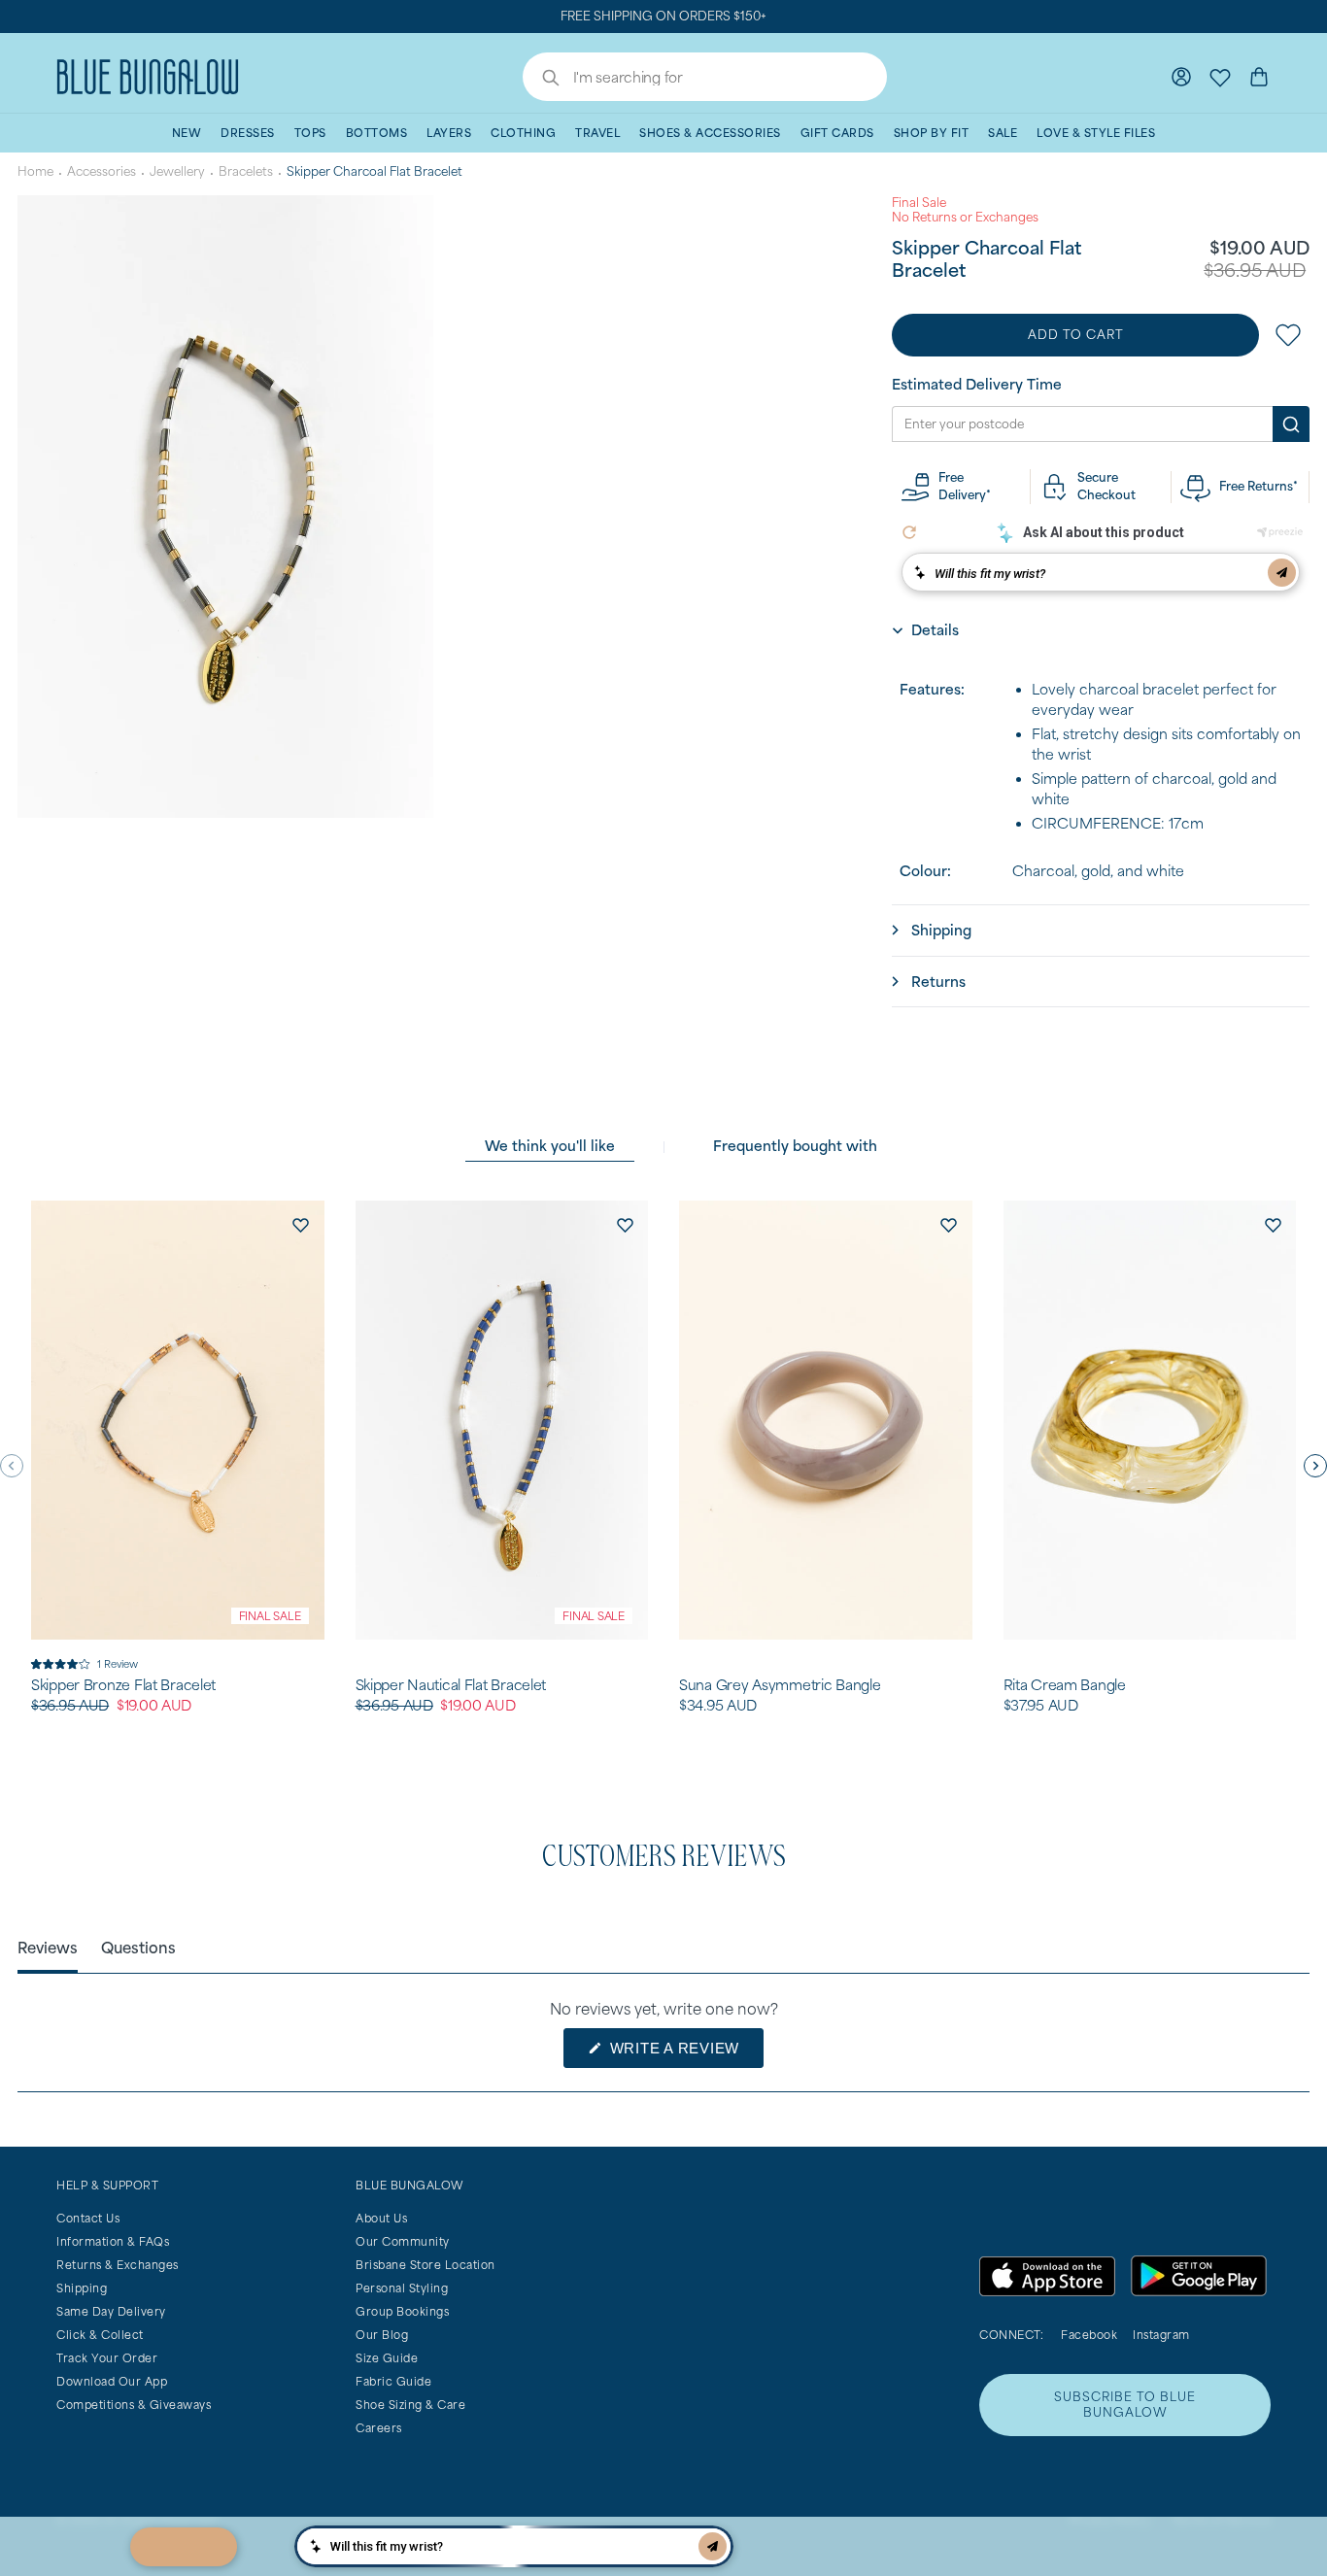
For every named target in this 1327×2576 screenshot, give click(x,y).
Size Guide (387, 2358)
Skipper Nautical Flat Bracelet (451, 1685)
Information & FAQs (113, 2241)
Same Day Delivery (111, 2311)
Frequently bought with (795, 1146)
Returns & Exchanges (118, 2265)
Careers (379, 2428)
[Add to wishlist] (301, 1224)
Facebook (1089, 2335)
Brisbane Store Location (425, 2265)
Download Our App (112, 2381)
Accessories (102, 171)
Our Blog (382, 2335)
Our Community (403, 2241)
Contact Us (88, 2218)
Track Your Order (107, 2358)
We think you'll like (550, 1146)
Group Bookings (402, 2311)
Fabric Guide (393, 2381)
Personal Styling (402, 2288)
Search (541, 80)
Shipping (82, 2288)
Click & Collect (100, 2335)
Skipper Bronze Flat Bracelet (123, 1685)
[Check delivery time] (1291, 424)
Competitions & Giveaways (134, 2405)
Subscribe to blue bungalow (1125, 2405)
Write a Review (684, 2053)
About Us (381, 2218)
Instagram (1161, 2335)
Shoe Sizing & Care (410, 2405)
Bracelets (246, 171)
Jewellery (177, 171)
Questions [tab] (138, 1947)
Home (35, 171)
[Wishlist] (1220, 77)
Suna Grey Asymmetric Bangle (780, 1685)
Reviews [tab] (48, 1947)
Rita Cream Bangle (1065, 1685)
